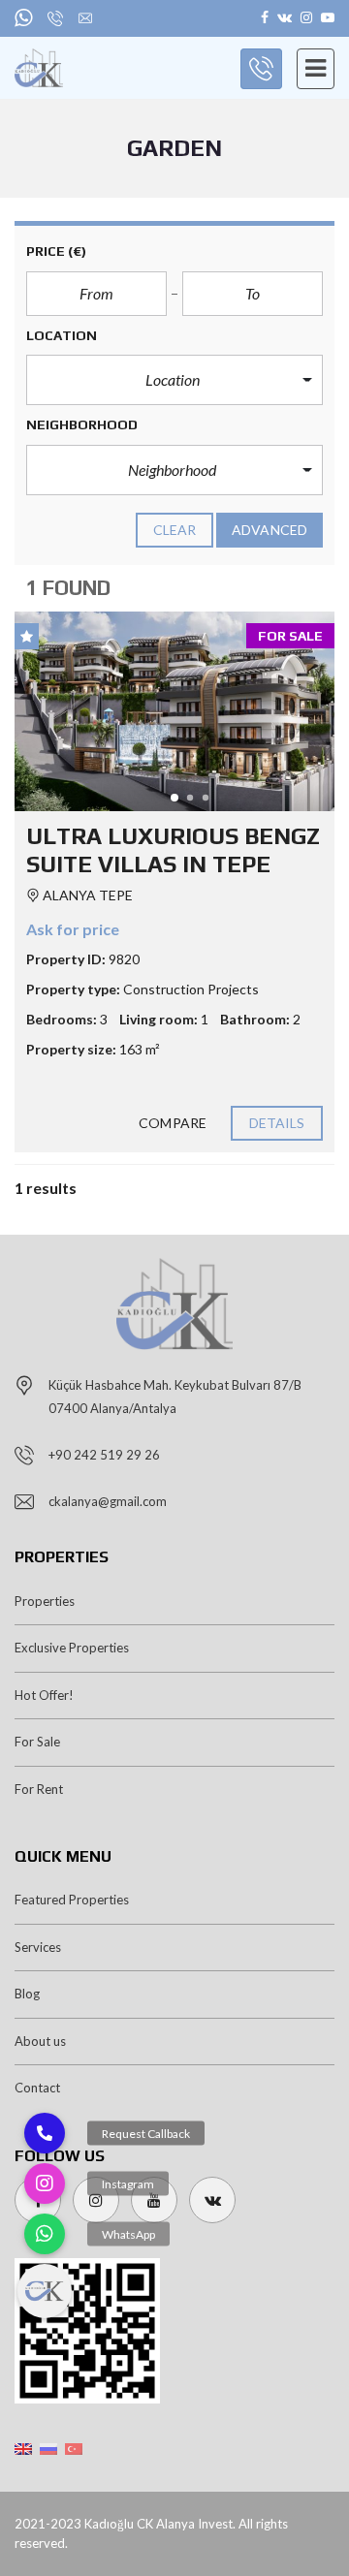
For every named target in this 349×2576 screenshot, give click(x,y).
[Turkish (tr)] (74, 2447)
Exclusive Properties (72, 1648)
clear (175, 530)
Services (38, 1947)
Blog (27, 1994)
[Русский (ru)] (48, 2447)
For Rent (39, 1789)
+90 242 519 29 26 (104, 1455)
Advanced (270, 530)
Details (277, 1123)
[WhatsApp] (45, 2234)
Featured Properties (72, 1900)
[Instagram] (45, 2183)
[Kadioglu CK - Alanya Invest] (32, 68)
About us (40, 2041)
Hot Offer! (44, 1695)
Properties (45, 1601)
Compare (173, 1123)
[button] (174, 380)
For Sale (37, 1742)
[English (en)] (23, 2447)
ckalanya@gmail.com (108, 1501)
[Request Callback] (45, 2133)
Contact (37, 2088)
